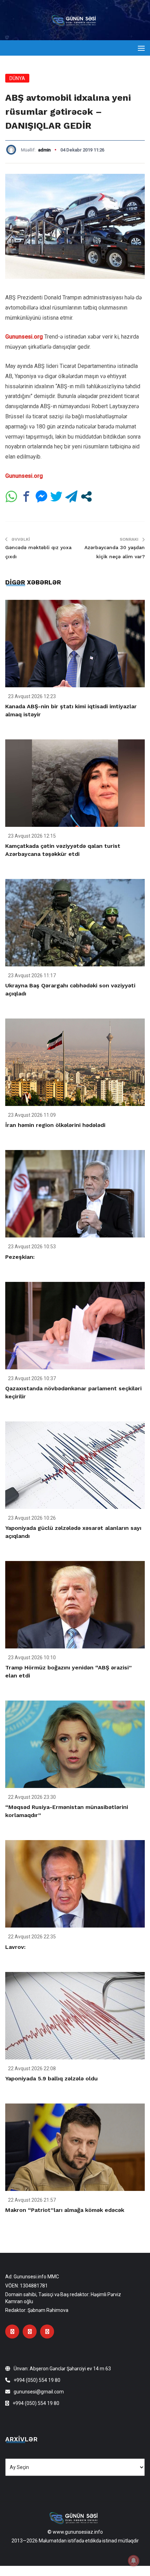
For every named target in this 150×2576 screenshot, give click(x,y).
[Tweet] (56, 496)
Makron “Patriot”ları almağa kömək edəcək (65, 2210)
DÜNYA (17, 78)
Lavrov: (15, 1947)
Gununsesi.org (24, 337)
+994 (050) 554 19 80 (37, 2380)
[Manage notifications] (134, 2561)
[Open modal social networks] (86, 496)
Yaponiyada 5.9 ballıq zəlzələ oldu (51, 2078)
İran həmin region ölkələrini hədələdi (55, 1125)
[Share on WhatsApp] (11, 496)
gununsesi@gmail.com (39, 2392)
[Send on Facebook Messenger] (41, 496)
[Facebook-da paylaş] (26, 496)
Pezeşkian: (20, 1257)
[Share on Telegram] (71, 496)
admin (44, 150)
